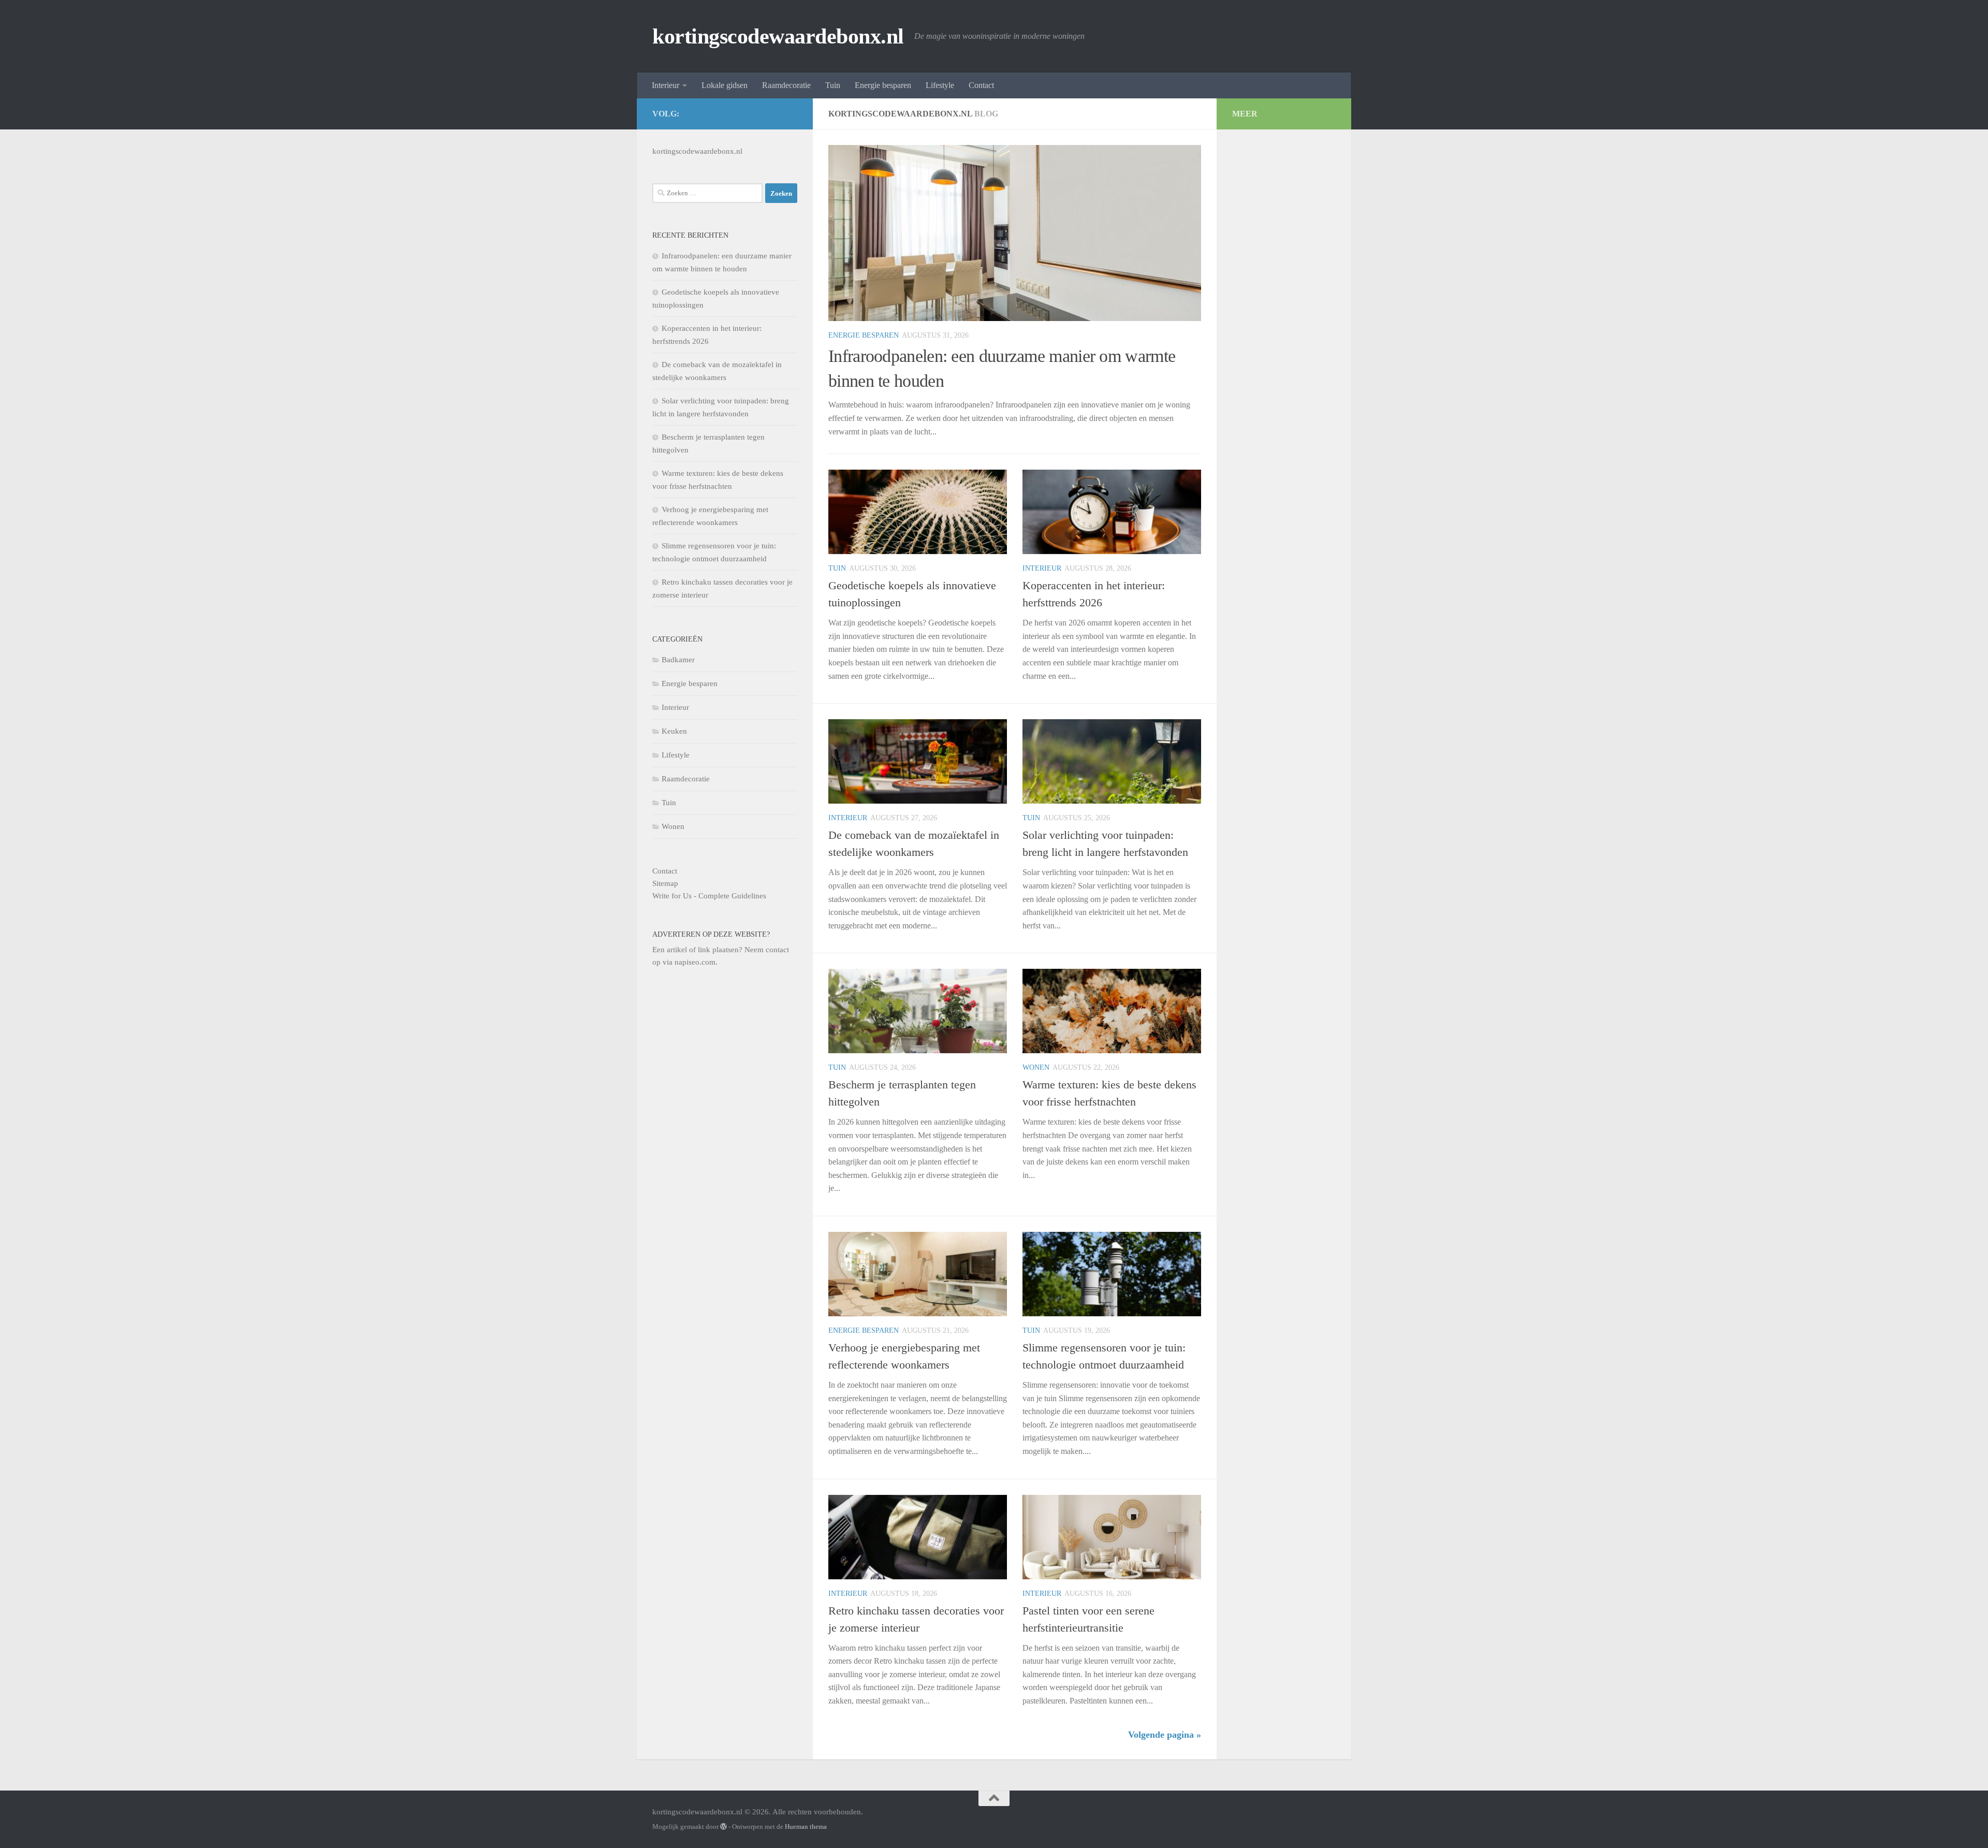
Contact (981, 85)
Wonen (1036, 1067)
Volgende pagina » (1165, 1735)
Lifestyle (940, 85)
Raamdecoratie (786, 85)
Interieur (666, 85)
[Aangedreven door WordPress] (723, 1827)
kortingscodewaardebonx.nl (778, 36)
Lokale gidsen (725, 85)
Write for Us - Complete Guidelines (709, 896)
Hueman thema (806, 1827)
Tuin (833, 85)
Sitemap (665, 883)
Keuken (674, 731)
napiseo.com (695, 962)
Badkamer (678, 660)
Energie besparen (883, 85)
